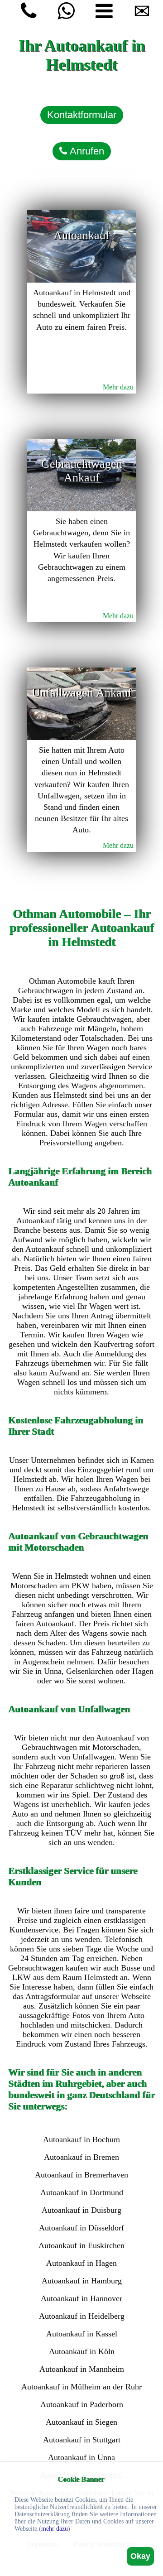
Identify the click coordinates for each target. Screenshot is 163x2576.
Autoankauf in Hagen (81, 2263)
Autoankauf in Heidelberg (82, 2316)
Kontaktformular (82, 115)
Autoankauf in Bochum (81, 2139)
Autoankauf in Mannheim (82, 2369)
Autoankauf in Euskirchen (81, 2245)
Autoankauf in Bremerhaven (81, 2175)
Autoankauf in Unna (81, 2457)
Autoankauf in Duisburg (81, 2210)
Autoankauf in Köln (82, 2351)
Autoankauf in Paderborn (82, 2404)
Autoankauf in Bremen (81, 2157)
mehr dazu (55, 2529)
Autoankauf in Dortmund (82, 2192)
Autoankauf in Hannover (81, 2298)
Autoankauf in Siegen (81, 2422)
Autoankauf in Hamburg (82, 2281)
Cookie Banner (81, 2479)
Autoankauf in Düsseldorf (81, 2228)
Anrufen (86, 151)
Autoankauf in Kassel (82, 2334)
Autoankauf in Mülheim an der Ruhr (81, 2387)
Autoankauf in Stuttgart (82, 2440)
